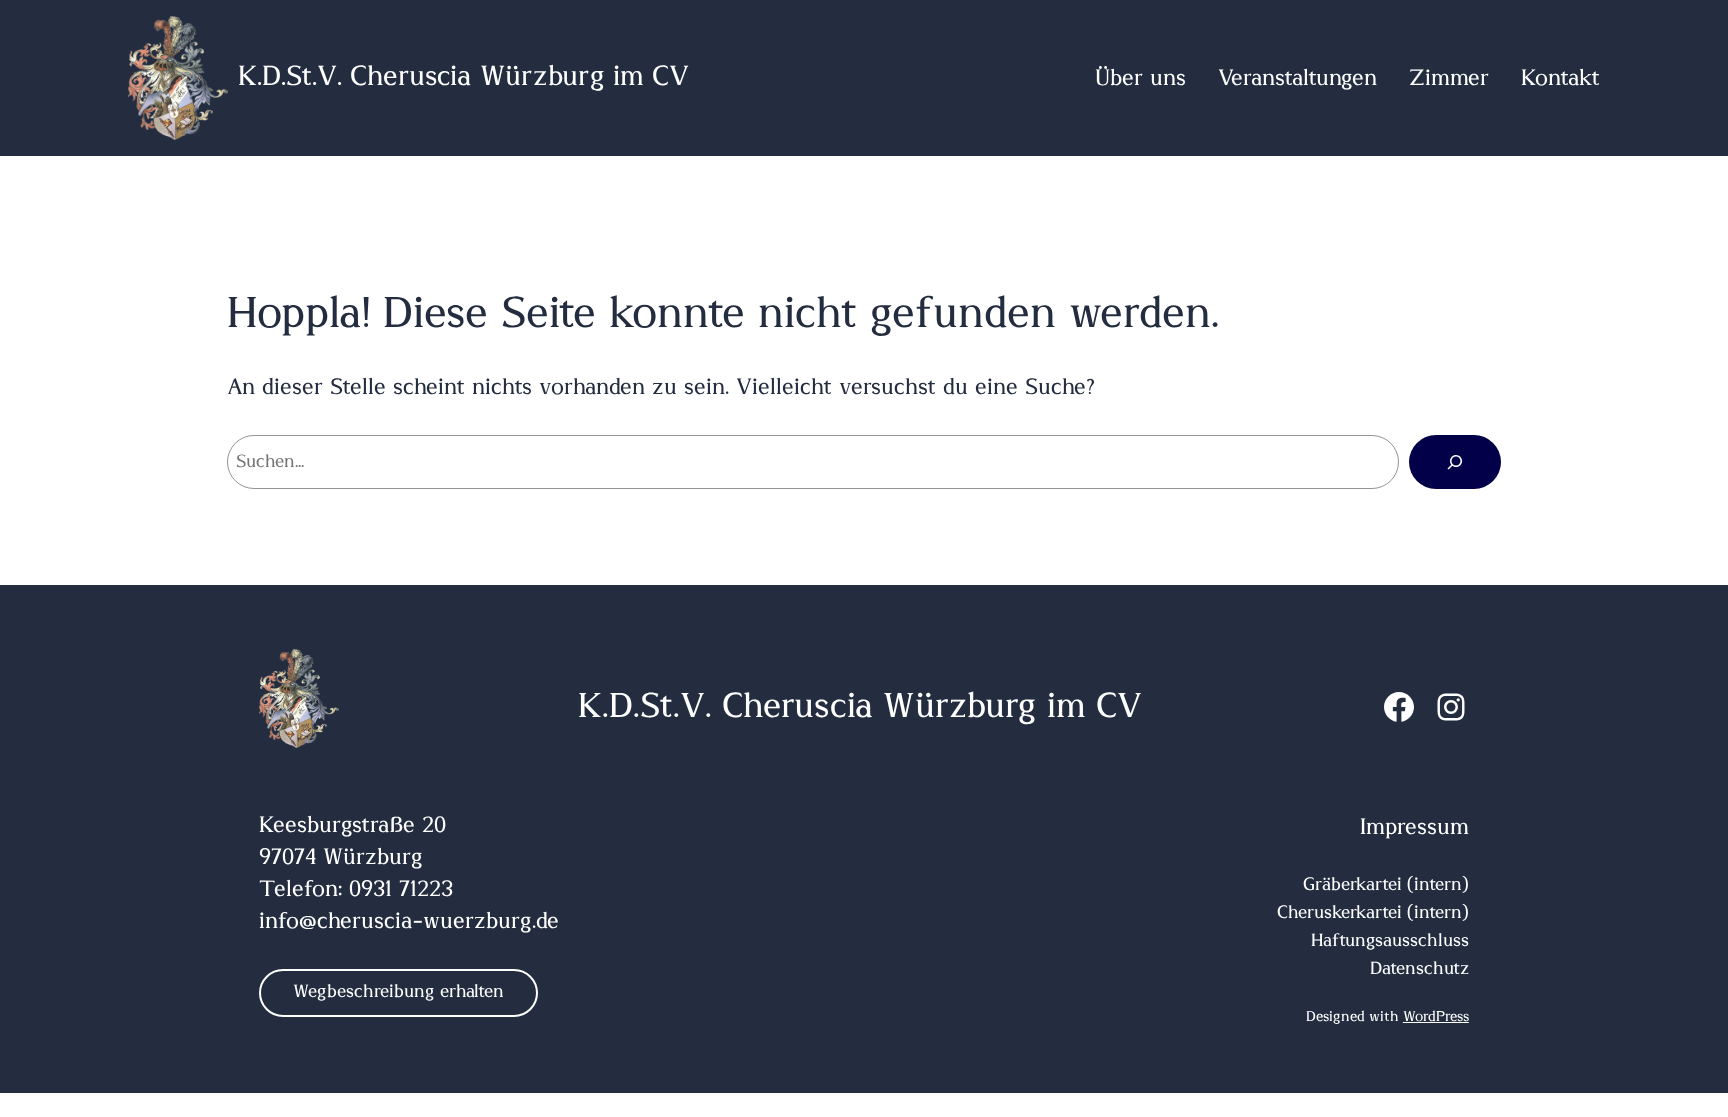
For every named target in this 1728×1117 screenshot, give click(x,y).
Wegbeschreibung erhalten (398, 992)
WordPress (1436, 1017)
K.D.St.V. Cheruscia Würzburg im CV (463, 77)
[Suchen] (1455, 462)
